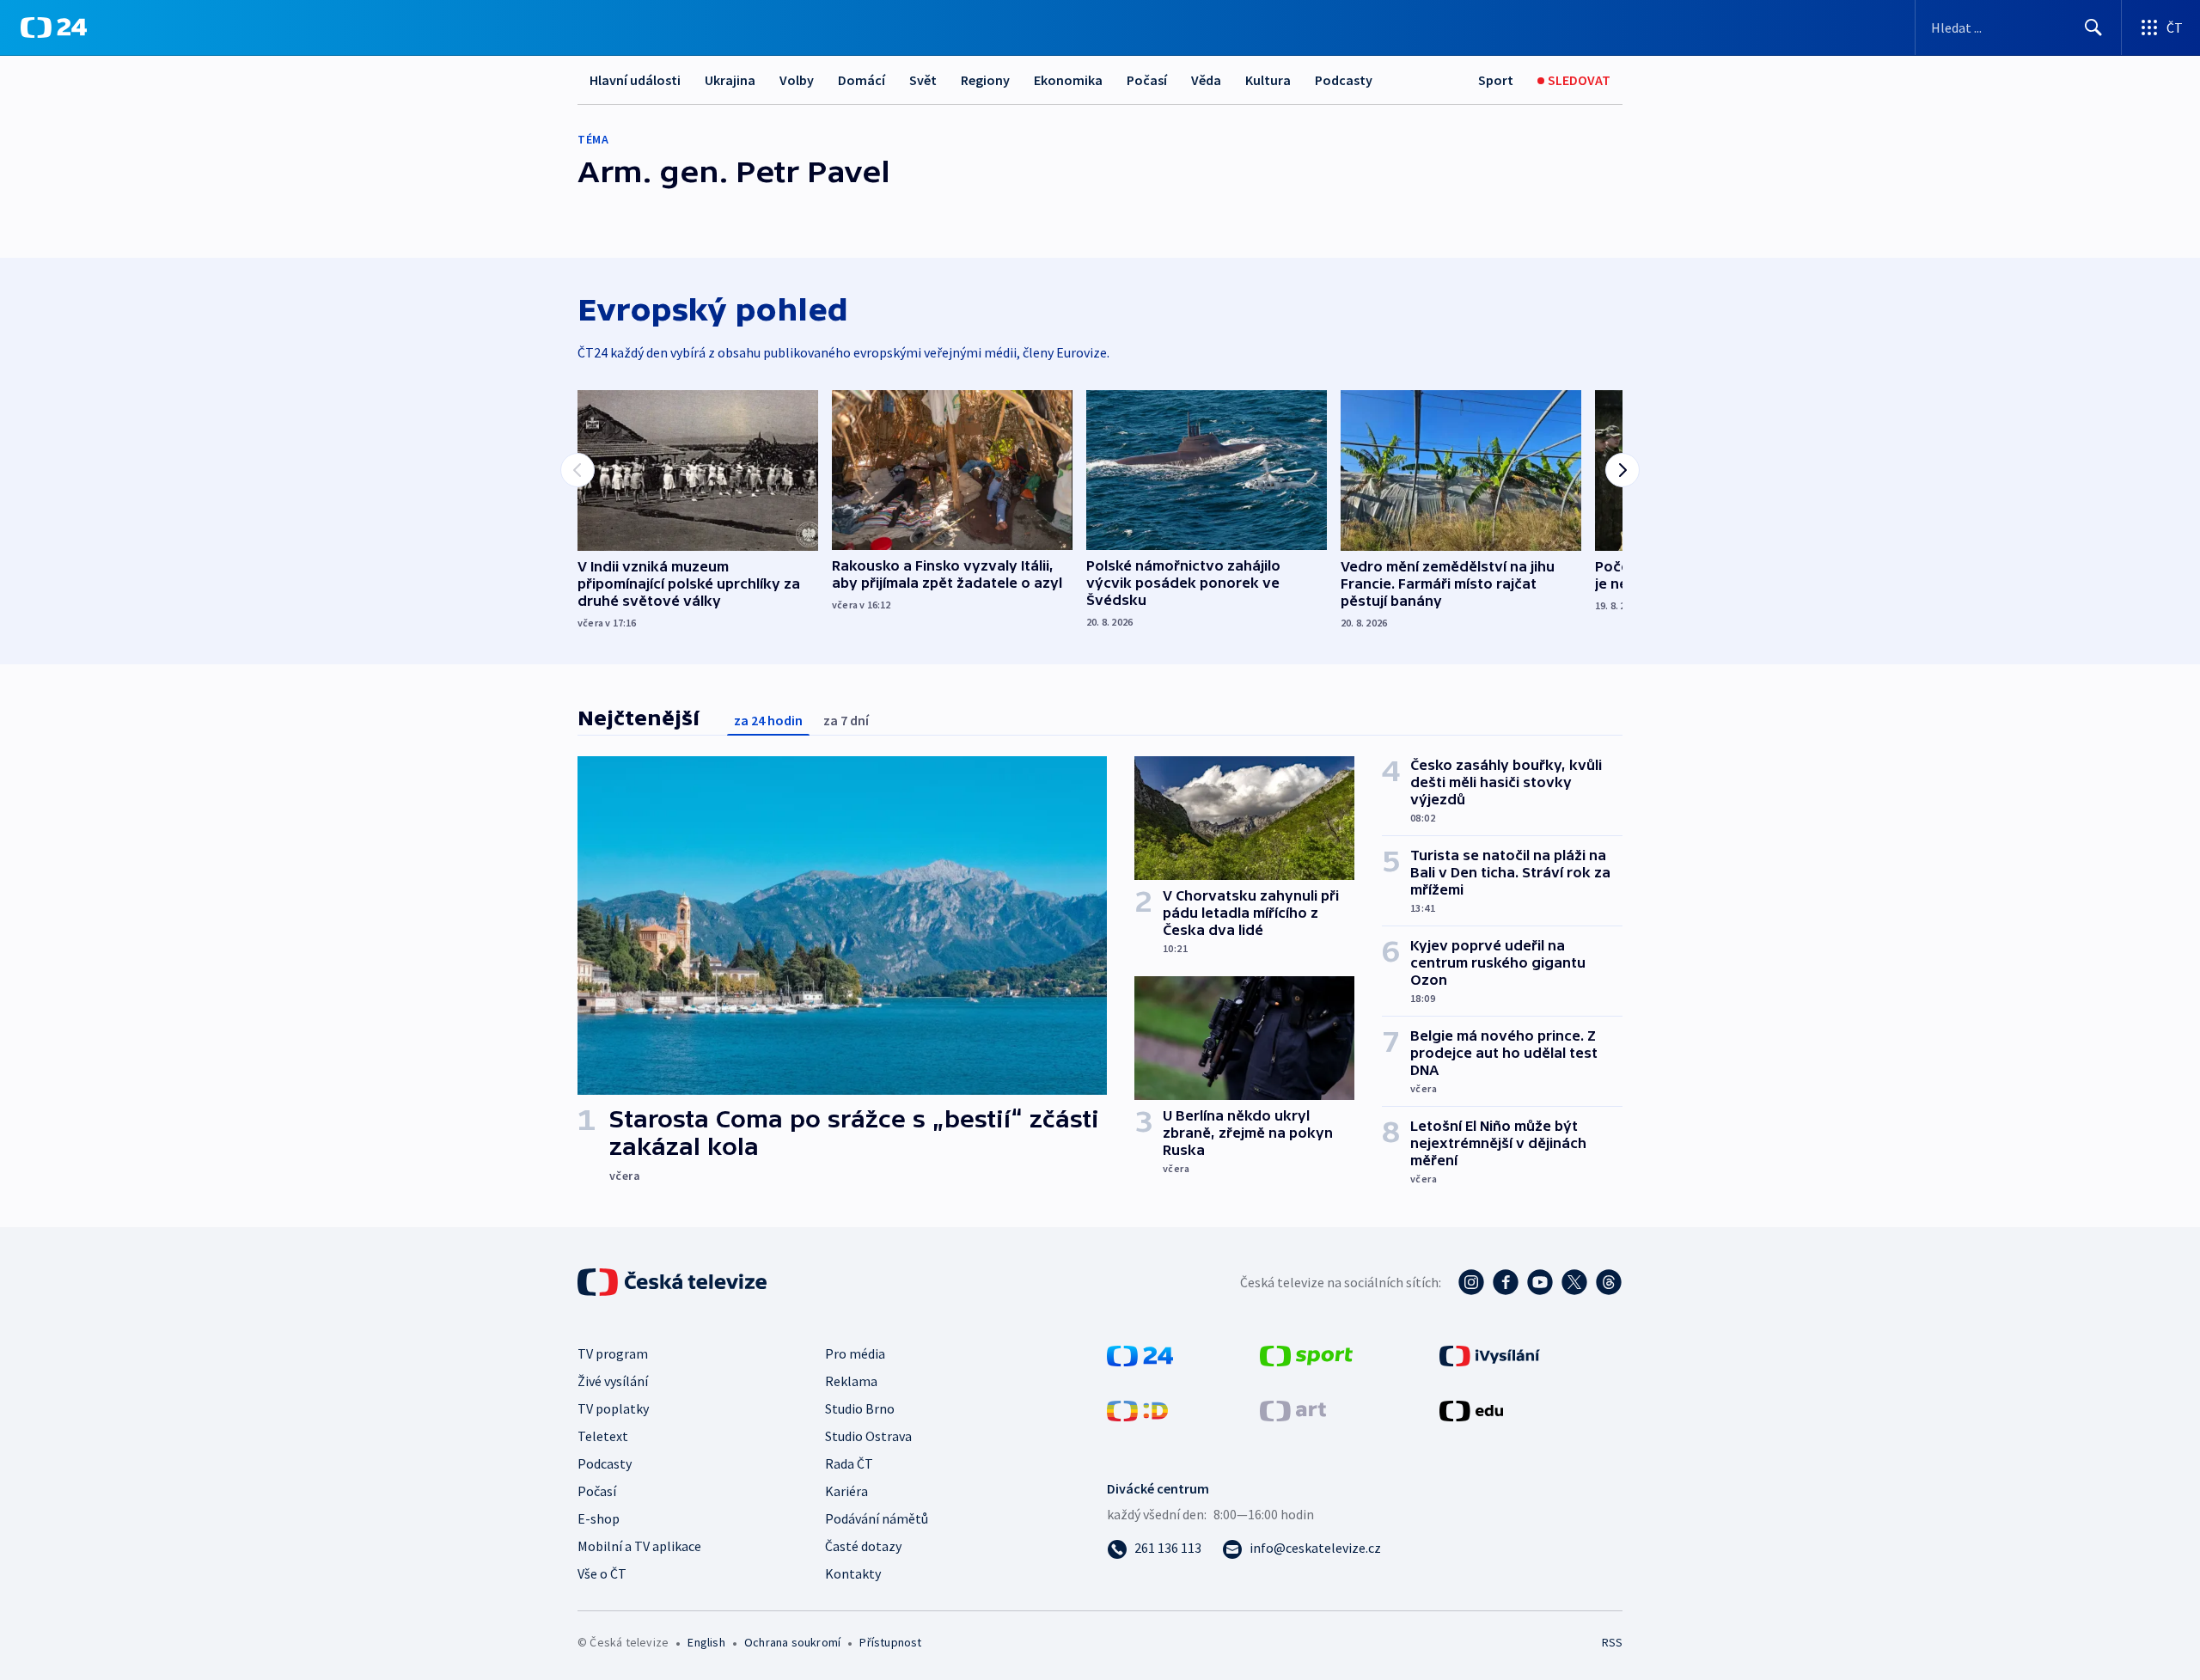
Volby (797, 80)
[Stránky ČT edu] (1471, 1409)
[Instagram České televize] (1471, 1282)
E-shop (599, 1518)
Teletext (603, 1436)
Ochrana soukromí (792, 1642)
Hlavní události (635, 80)
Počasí (1147, 80)
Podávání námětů (877, 1518)
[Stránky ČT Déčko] (1137, 1409)
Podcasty (1344, 80)
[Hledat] (2093, 27)
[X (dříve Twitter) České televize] (1574, 1282)
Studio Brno (860, 1408)
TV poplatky (613, 1408)
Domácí (862, 80)
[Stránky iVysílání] (1490, 1354)
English (706, 1642)
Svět (923, 80)
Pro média (855, 1353)
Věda (1206, 80)
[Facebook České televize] (1506, 1282)
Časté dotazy (863, 1546)
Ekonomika (1068, 80)
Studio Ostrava (868, 1436)
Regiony (985, 80)
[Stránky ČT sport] (1306, 1354)
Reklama (851, 1381)
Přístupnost (890, 1642)
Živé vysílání (613, 1381)
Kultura (1268, 80)
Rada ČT (849, 1463)
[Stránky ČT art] (1293, 1409)
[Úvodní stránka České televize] (674, 1282)
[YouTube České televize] (1540, 1282)
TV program (613, 1353)
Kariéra (846, 1491)
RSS (1612, 1642)
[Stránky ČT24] (1140, 1354)
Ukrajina (730, 80)
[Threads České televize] (1609, 1282)
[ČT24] (54, 27)
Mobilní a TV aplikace (639, 1546)
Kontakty (853, 1573)
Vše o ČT (602, 1573)
